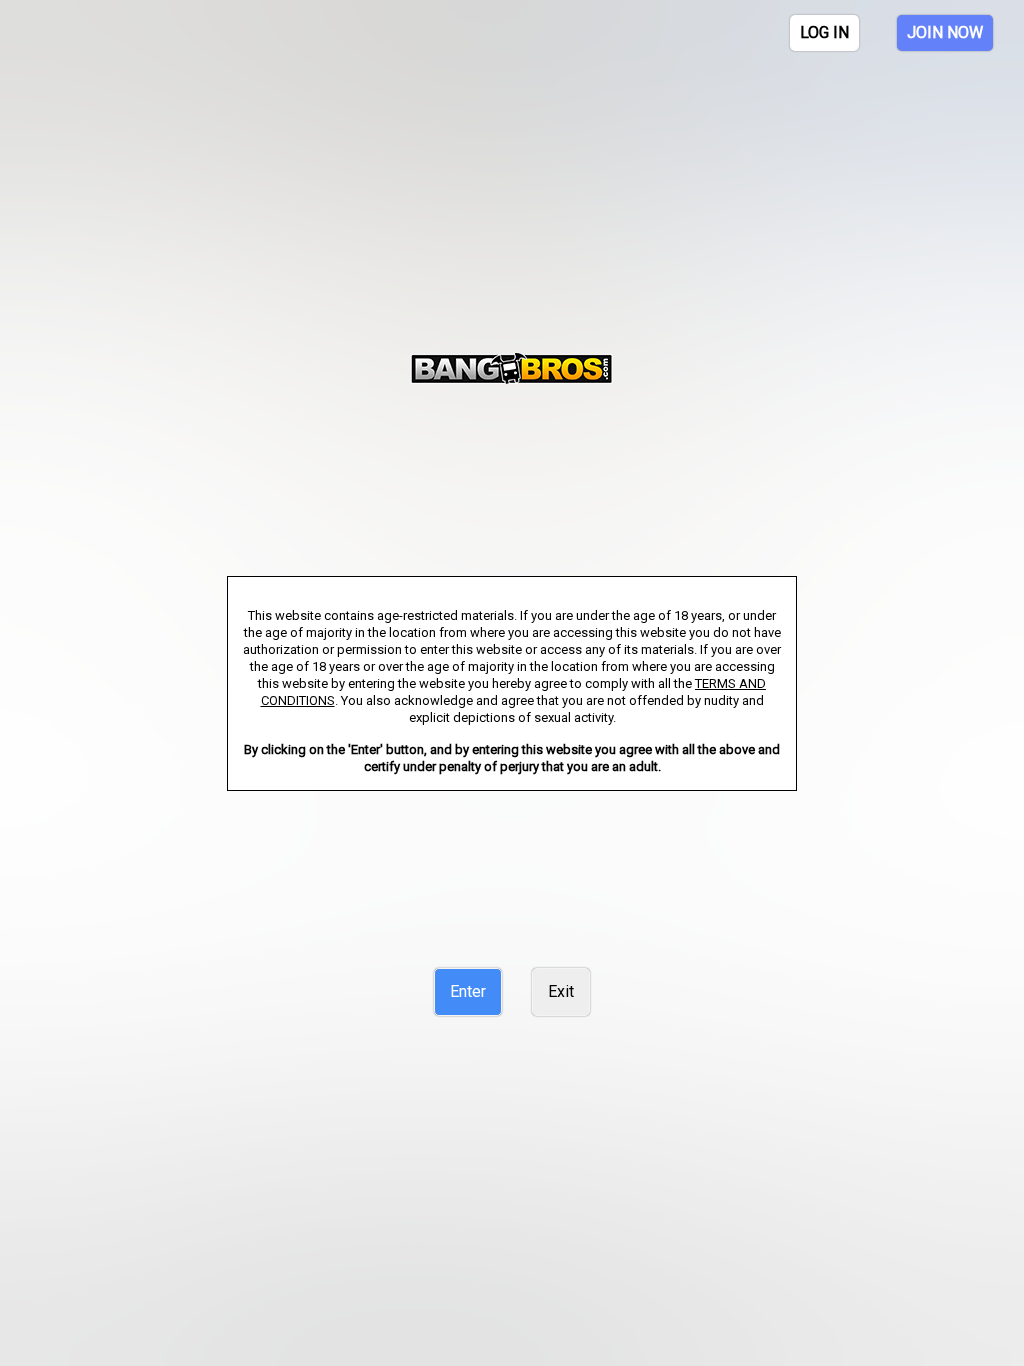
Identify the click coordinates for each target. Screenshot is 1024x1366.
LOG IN (824, 32)
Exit (561, 991)
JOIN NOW (945, 32)
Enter (468, 991)
